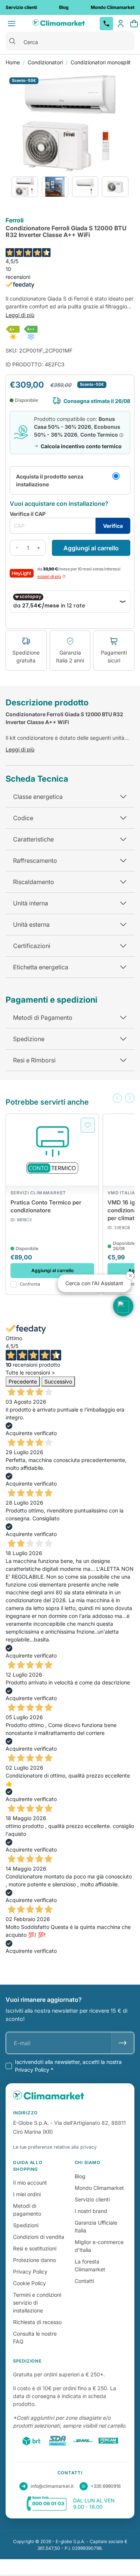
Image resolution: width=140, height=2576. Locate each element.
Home (13, 62)
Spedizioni (26, 2225)
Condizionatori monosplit (101, 62)
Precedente (23, 1381)
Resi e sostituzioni (35, 2248)
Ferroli (15, 221)
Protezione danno (35, 2260)
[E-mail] (123, 2043)
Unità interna (31, 903)
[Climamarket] (59, 24)
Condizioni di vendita (39, 2237)
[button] (117, 1098)
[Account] (121, 24)
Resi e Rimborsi (34, 1060)
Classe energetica (38, 797)
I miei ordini (27, 2194)
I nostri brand (91, 2211)
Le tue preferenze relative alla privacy (55, 2147)
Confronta (30, 1284)
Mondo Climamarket (99, 2188)
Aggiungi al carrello (91, 548)
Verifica (113, 526)
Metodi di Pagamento (43, 1018)
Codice (23, 818)
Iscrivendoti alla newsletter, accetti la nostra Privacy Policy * (68, 2066)
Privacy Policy (30, 2272)
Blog (80, 2176)
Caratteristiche (33, 839)
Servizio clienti (92, 2199)
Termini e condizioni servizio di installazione (37, 2303)
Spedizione (29, 1039)
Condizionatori (45, 62)
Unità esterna (31, 924)
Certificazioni (32, 946)
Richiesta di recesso (37, 2322)
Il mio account (30, 2183)
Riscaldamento (34, 882)
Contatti (84, 2281)
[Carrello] (134, 24)
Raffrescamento (35, 861)
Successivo (58, 1381)
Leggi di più (20, 315)
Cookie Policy (29, 2283)
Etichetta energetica (41, 967)
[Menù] (12, 24)
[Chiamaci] (106, 24)
